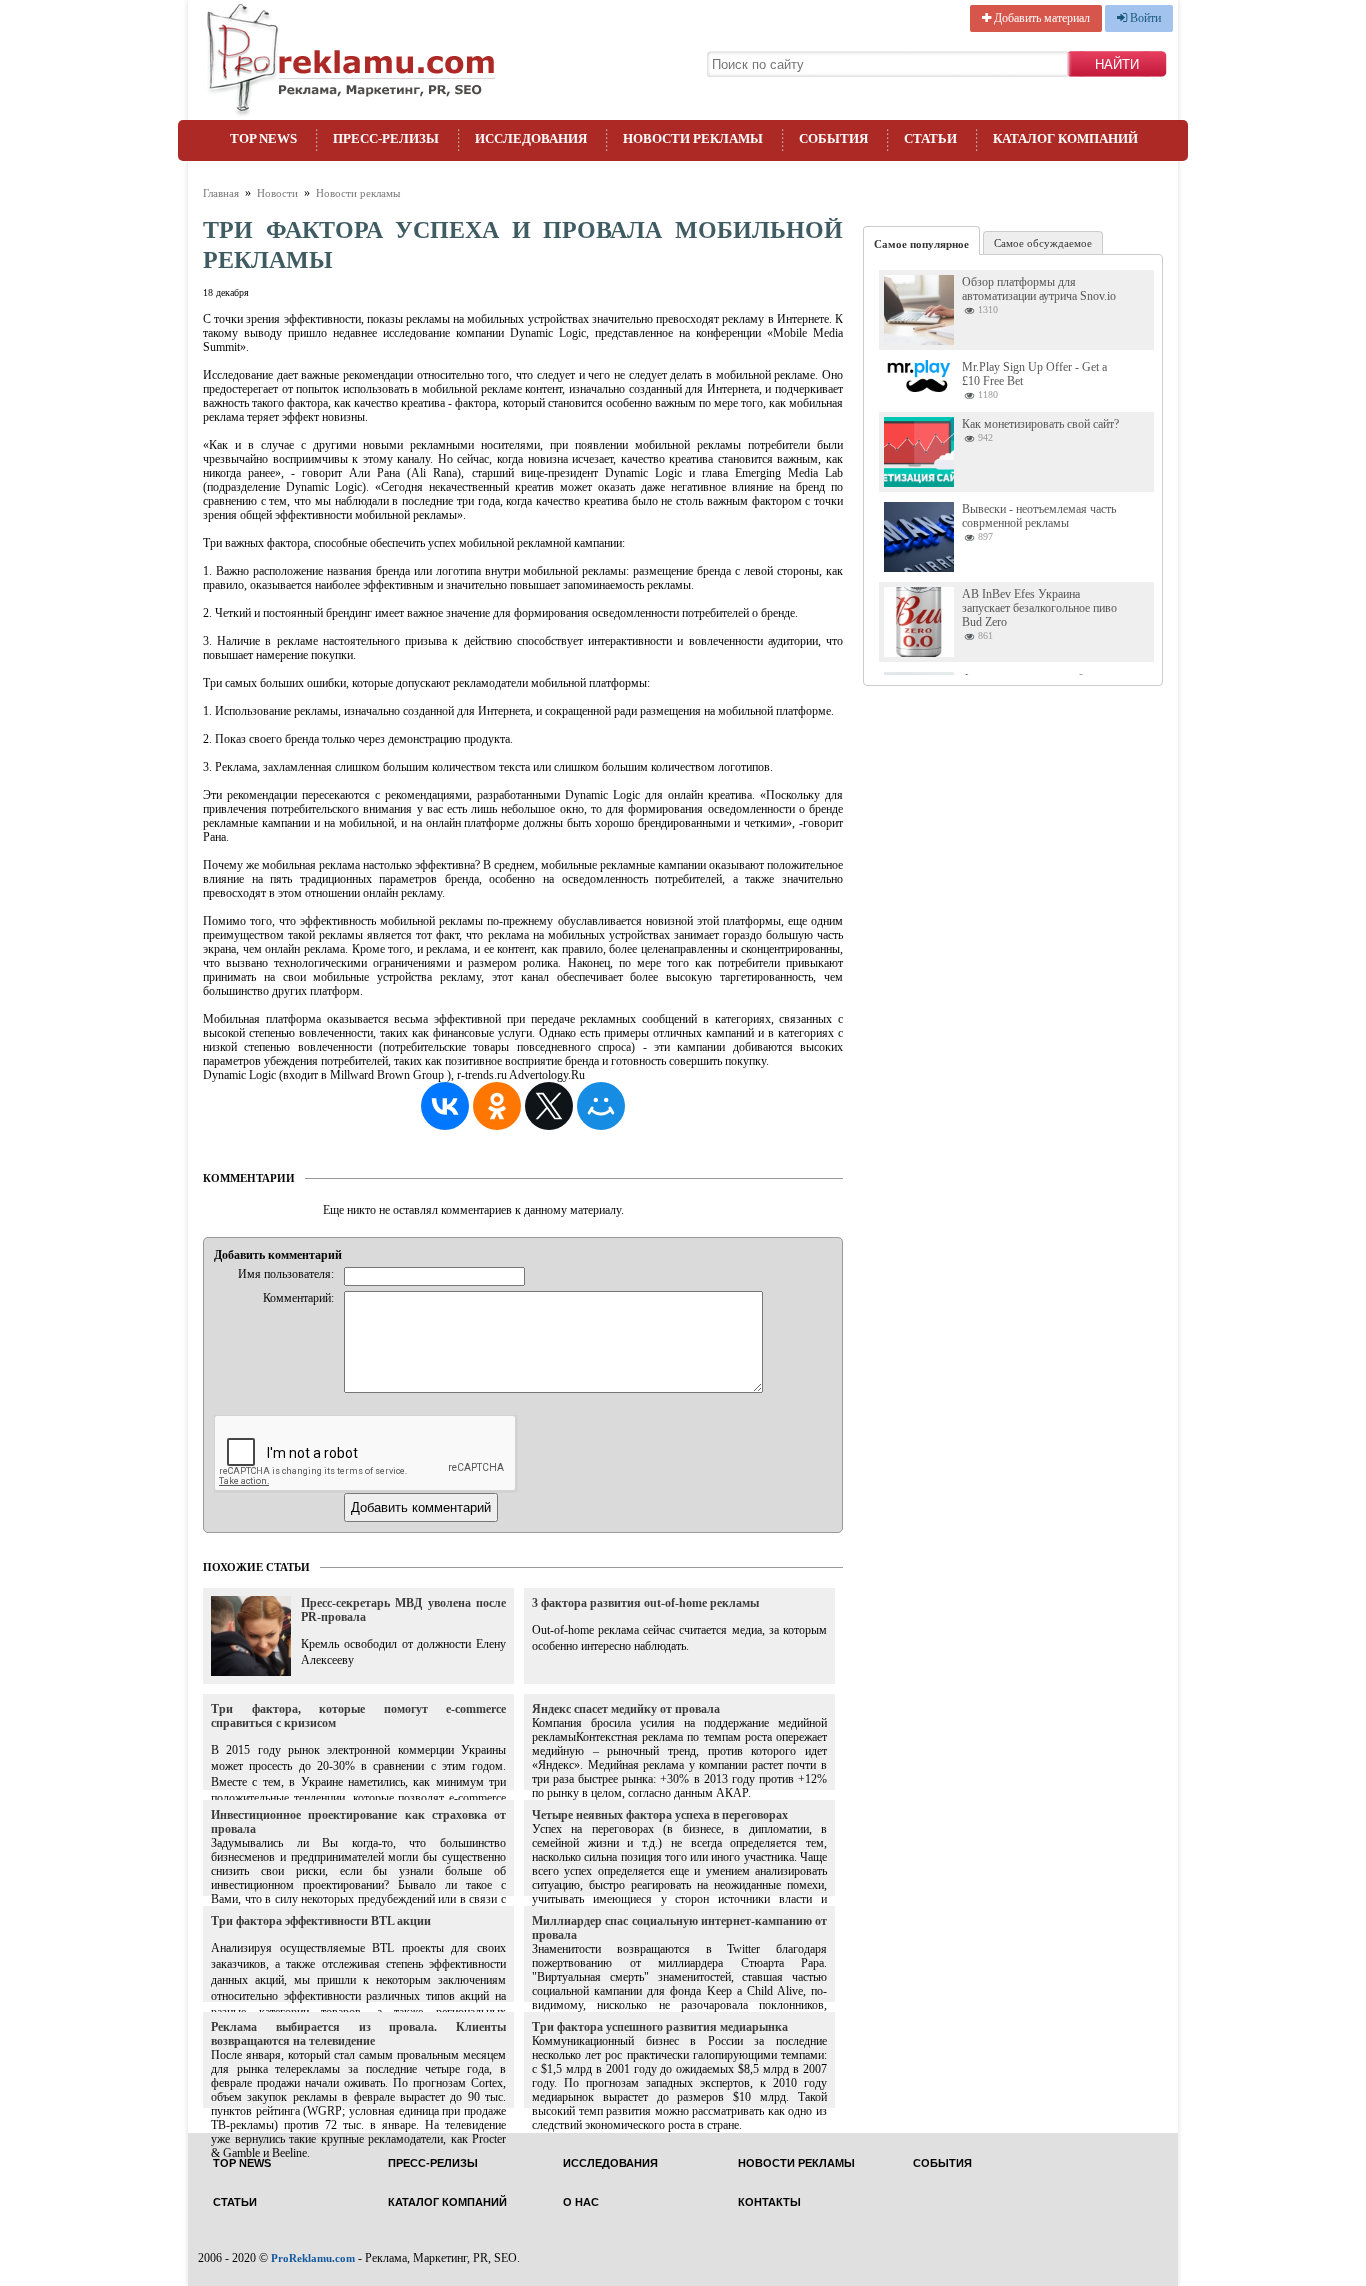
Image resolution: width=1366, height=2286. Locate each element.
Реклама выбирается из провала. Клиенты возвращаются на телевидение (358, 2034)
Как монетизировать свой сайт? (1040, 424)
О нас (581, 2202)
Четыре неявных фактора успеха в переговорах (660, 1815)
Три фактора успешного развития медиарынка (660, 2027)
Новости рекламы (693, 138)
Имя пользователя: (286, 1274)
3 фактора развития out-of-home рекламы (645, 1603)
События (833, 138)
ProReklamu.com (313, 2258)
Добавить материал (1040, 18)
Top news (263, 138)
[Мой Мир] (601, 1106)
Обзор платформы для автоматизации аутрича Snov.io (1039, 289)
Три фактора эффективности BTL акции (321, 1921)
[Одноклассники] (497, 1106)
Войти (1144, 18)
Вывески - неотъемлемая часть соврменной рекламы (1039, 516)
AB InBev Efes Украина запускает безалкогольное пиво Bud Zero (1039, 608)
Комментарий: (298, 1298)
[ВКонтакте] (445, 1106)
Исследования (531, 138)
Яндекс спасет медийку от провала (626, 1709)
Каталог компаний (1065, 138)
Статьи (930, 138)
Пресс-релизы (386, 138)
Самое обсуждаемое (1043, 243)
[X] (549, 1106)
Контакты (769, 2202)
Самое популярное (921, 244)
